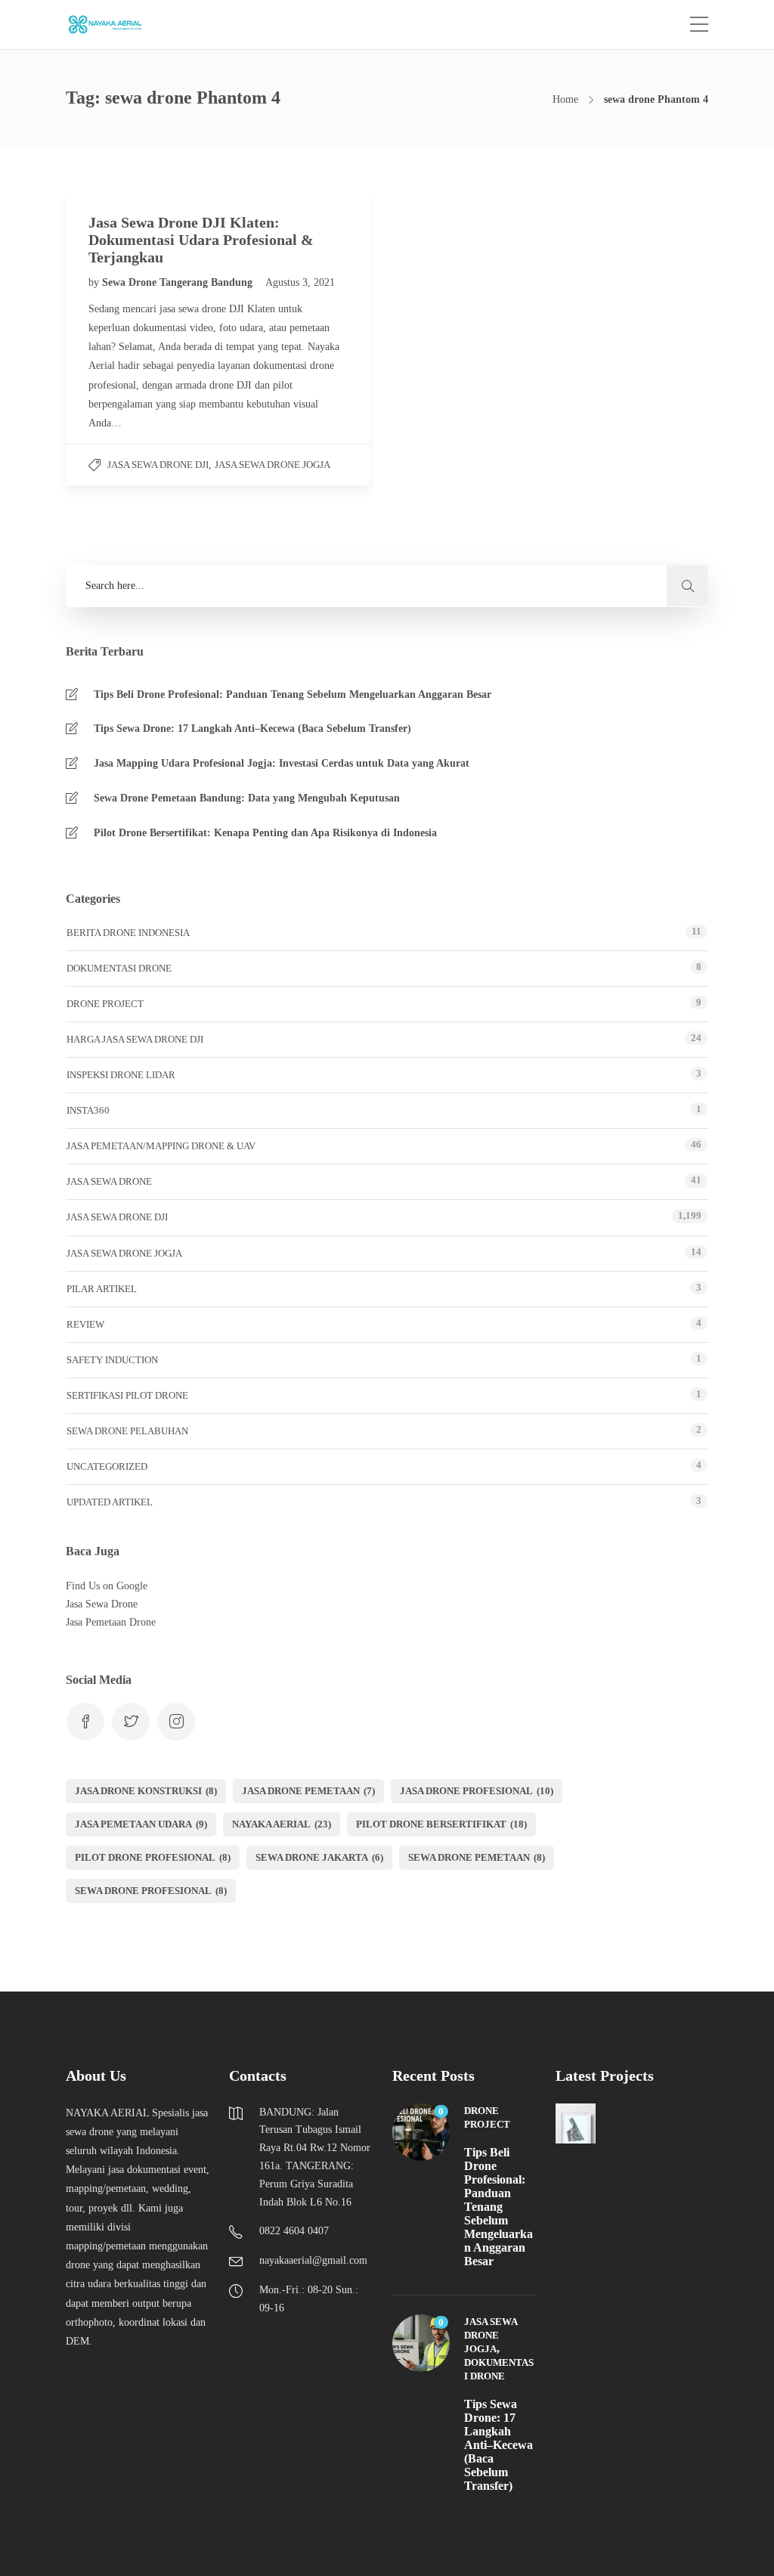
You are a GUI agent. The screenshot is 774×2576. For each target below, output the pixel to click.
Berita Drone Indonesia (128, 933)
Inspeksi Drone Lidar (121, 1075)
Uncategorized (107, 1466)
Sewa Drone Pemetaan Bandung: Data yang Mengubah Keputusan (247, 798)
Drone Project (105, 1004)
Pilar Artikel (102, 1289)
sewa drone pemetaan (477, 1857)
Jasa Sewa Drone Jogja (272, 465)
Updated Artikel (110, 1502)
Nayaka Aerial (282, 1824)
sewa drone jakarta (319, 1857)
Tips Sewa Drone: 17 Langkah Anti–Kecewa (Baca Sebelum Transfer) (252, 728)
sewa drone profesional (151, 1891)
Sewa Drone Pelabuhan (127, 1431)
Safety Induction (112, 1360)
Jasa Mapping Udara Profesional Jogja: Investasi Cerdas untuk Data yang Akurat (282, 763)
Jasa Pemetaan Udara (141, 1824)
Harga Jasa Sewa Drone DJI (135, 1039)
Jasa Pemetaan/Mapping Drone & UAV (161, 1146)
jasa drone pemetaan (308, 1791)
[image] (113, 25)
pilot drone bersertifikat (441, 1824)
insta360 (88, 1110)
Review (85, 1324)
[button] (687, 586)
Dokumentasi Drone (119, 968)
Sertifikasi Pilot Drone (127, 1395)
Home (565, 99)
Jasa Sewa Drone (109, 1181)
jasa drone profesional (477, 1791)
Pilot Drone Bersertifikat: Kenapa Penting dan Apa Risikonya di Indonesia (265, 833)
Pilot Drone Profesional (153, 1857)
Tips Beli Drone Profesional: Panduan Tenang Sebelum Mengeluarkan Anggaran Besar (293, 694)
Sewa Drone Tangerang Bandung (179, 282)
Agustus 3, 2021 (300, 282)
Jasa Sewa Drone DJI (158, 465)
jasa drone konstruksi (146, 1791)
